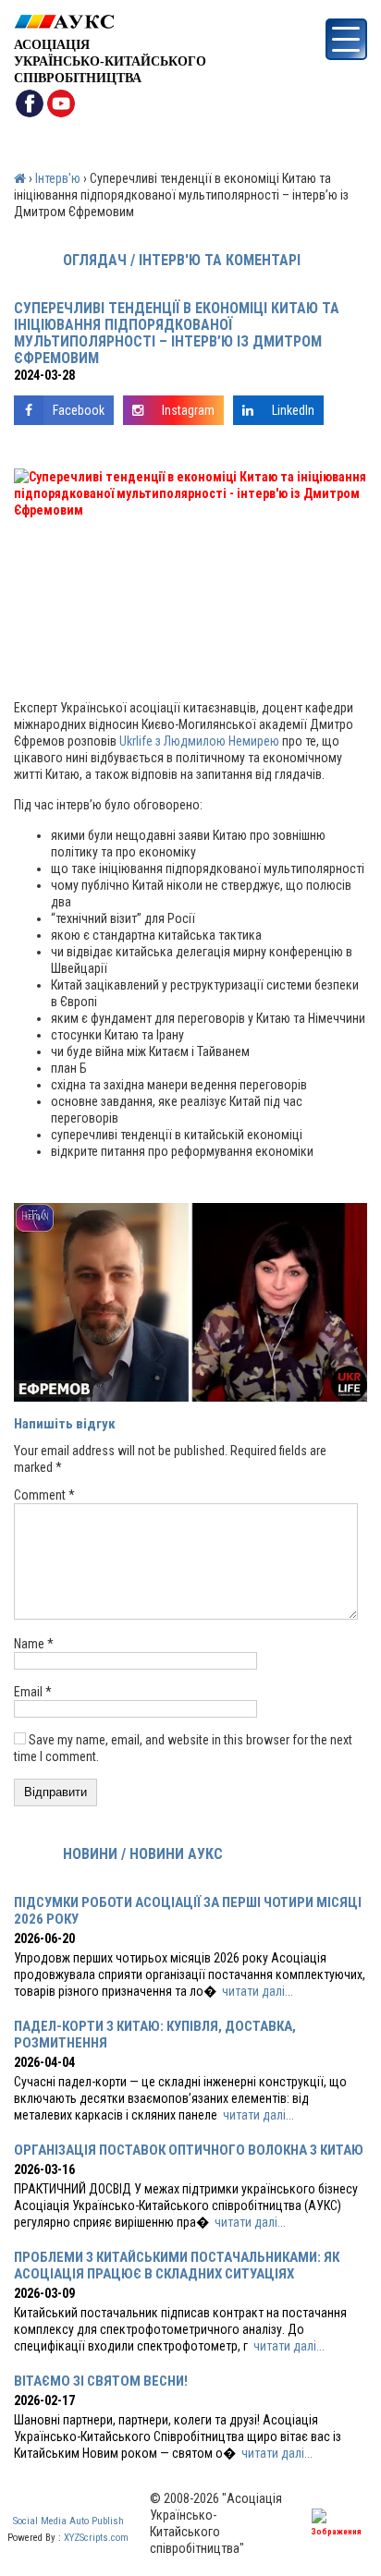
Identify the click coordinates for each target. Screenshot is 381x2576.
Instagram (188, 410)
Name (34, 1644)
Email (33, 1692)
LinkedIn (293, 410)
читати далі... (258, 1991)
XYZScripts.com (96, 2538)
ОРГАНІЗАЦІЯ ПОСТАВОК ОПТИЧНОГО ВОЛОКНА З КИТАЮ (189, 2150)
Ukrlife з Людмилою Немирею (199, 741)
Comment (44, 1495)
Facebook (79, 410)
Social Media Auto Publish (68, 2521)
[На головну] (110, 22)
